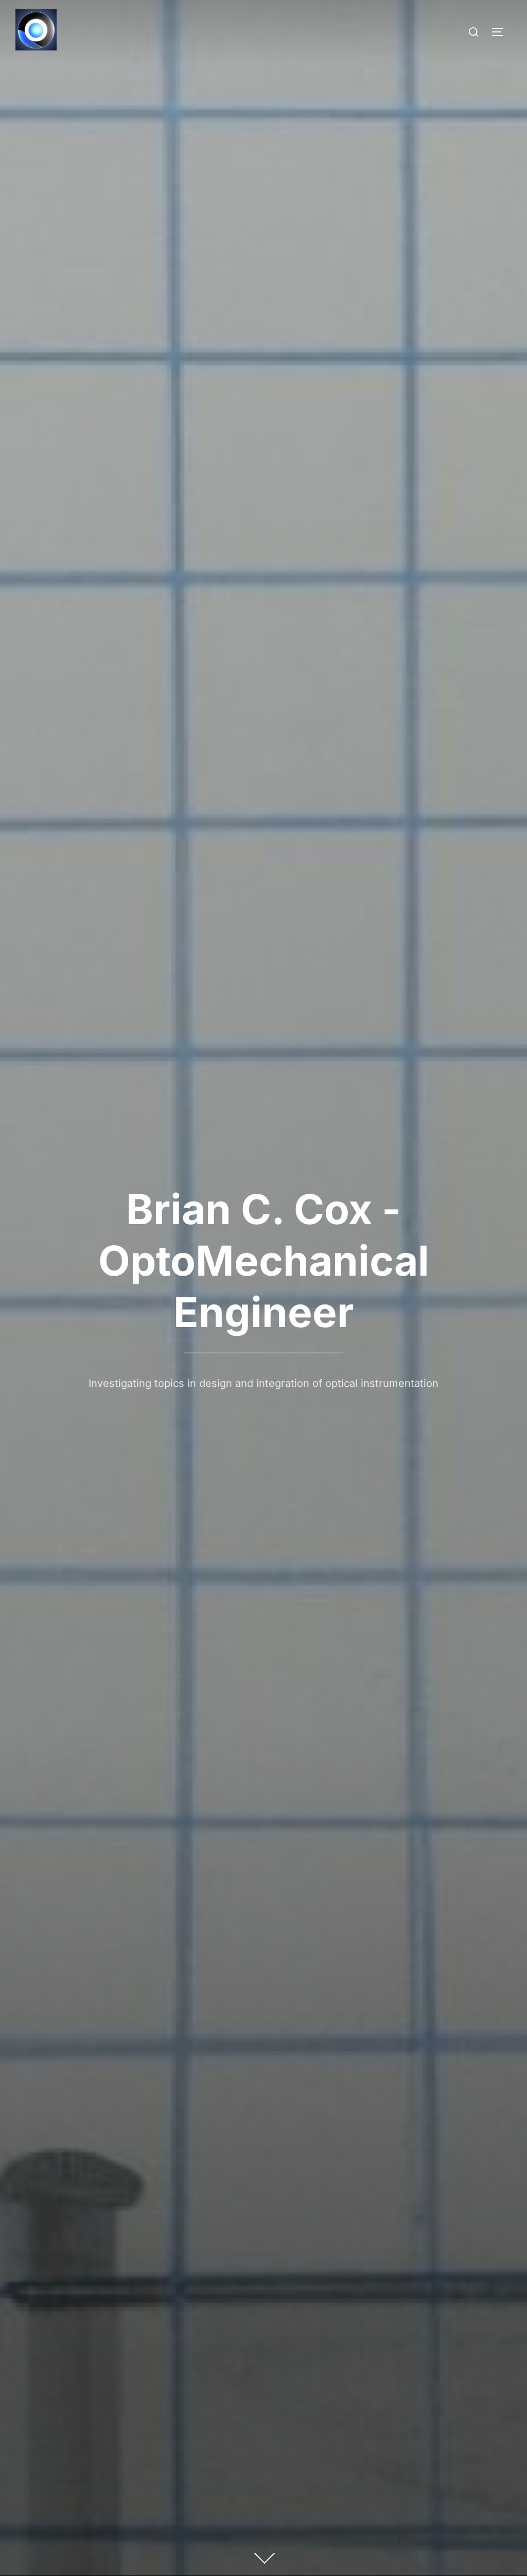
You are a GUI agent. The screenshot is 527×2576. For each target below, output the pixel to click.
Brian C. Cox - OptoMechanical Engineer (264, 1260)
